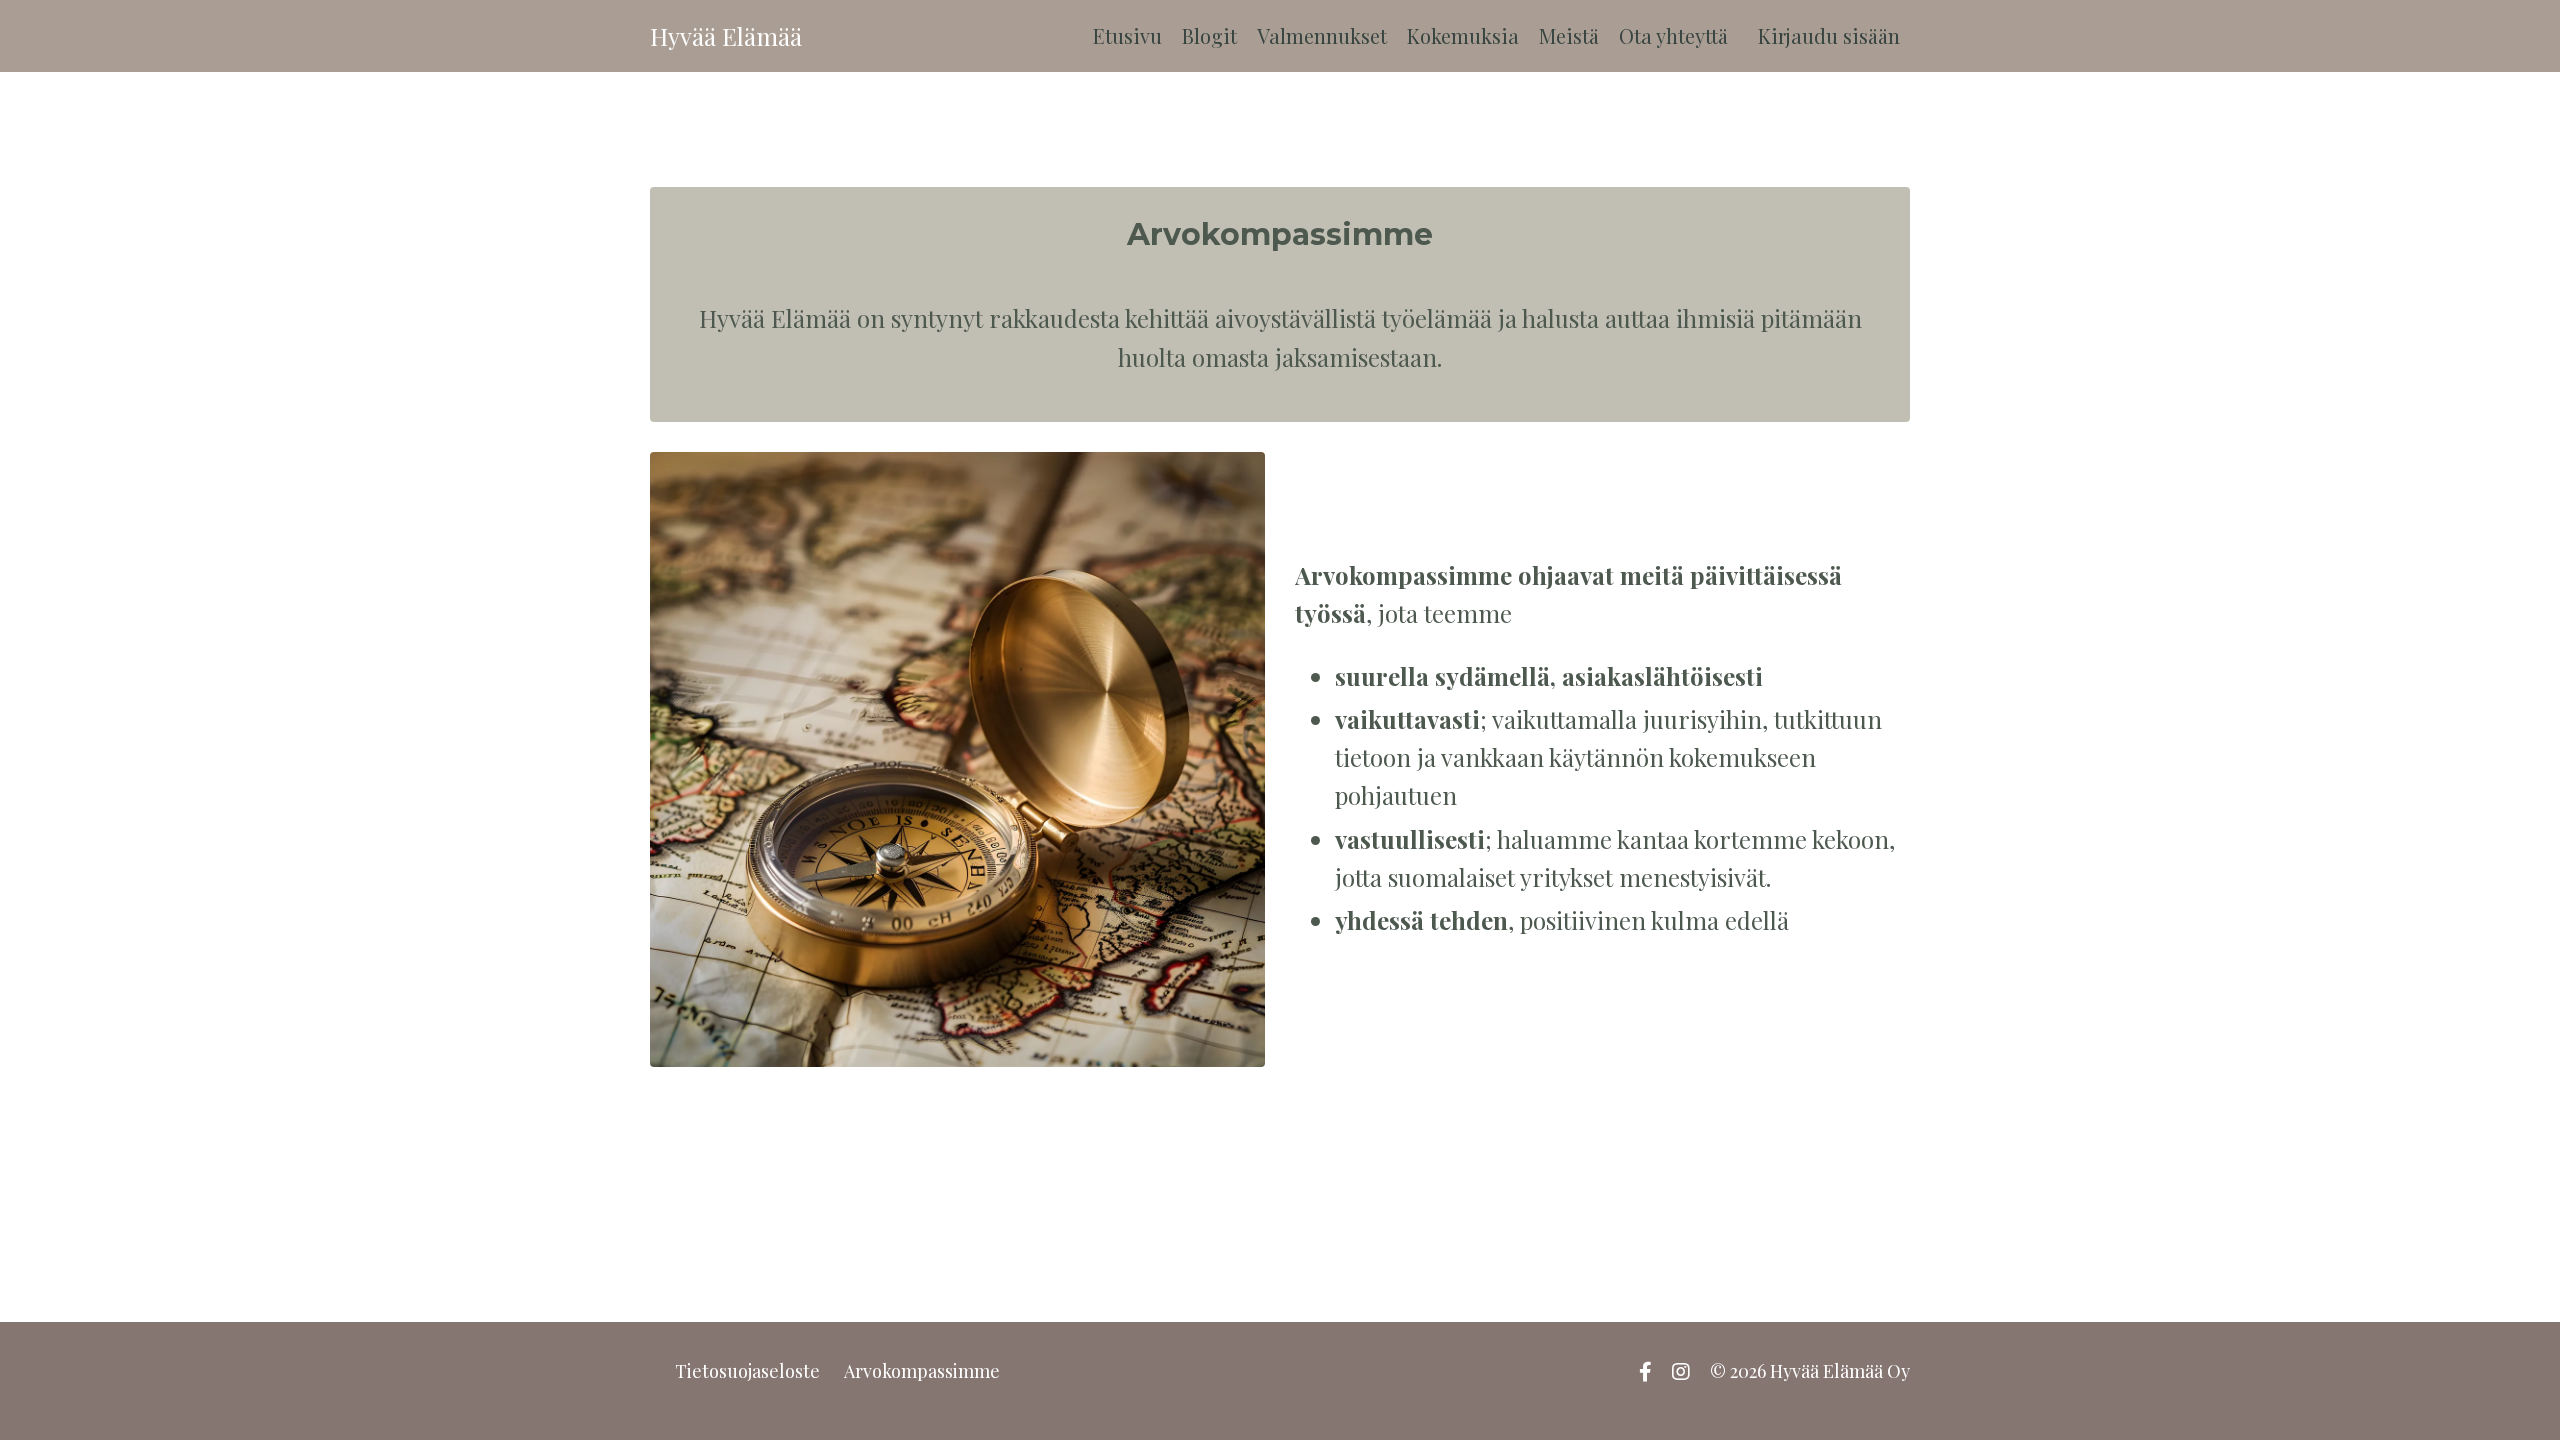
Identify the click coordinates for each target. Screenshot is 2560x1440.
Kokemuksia (1463, 35)
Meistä (1569, 35)
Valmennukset (1322, 35)
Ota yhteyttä (1673, 35)
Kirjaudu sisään (1829, 35)
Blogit (1209, 35)
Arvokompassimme (922, 1371)
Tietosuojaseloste (747, 1371)
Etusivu (1127, 35)
